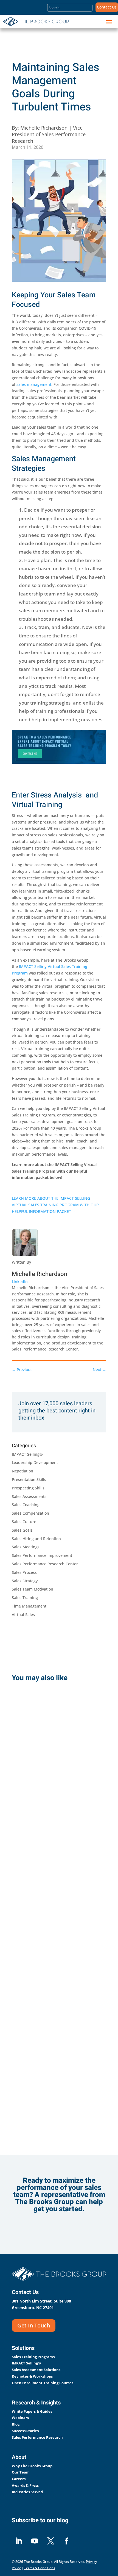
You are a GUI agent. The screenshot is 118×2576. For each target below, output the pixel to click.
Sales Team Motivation (33, 1589)
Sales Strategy (25, 1581)
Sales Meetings (26, 1547)
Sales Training (25, 1598)
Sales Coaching (26, 1505)
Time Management (29, 1606)
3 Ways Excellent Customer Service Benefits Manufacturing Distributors (56, 1772)
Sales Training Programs (33, 2357)
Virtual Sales (23, 1615)
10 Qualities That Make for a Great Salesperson (52, 1920)
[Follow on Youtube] (35, 2541)
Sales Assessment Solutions (36, 2370)
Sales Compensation (30, 1513)
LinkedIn (20, 1282)
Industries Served (27, 2492)
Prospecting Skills (28, 1488)
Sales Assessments (29, 1496)
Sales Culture (24, 1522)
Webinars (20, 2418)
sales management (34, 384)
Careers (19, 2479)
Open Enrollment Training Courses (43, 2383)
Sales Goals (22, 1530)
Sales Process (24, 1572)
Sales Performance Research (37, 2437)
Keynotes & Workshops (32, 2376)
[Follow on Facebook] (66, 2541)
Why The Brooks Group (32, 2466)
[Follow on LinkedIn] (19, 2541)
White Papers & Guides (32, 2411)
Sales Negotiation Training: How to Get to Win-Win (56, 2064)
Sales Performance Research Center (45, 1564)
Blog (16, 2424)
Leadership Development (35, 1462)
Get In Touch (34, 2325)
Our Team (21, 2472)
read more (38, 1827)
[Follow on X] (50, 2541)
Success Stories (25, 2431)
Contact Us (107, 7)
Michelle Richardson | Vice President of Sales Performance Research (49, 134)
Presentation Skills (29, 1479)
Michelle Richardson (40, 1274)
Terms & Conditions (40, 2568)
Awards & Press (25, 2485)
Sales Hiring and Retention (36, 1539)
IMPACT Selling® (27, 1454)
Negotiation (23, 1471)
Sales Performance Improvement (42, 1555)
